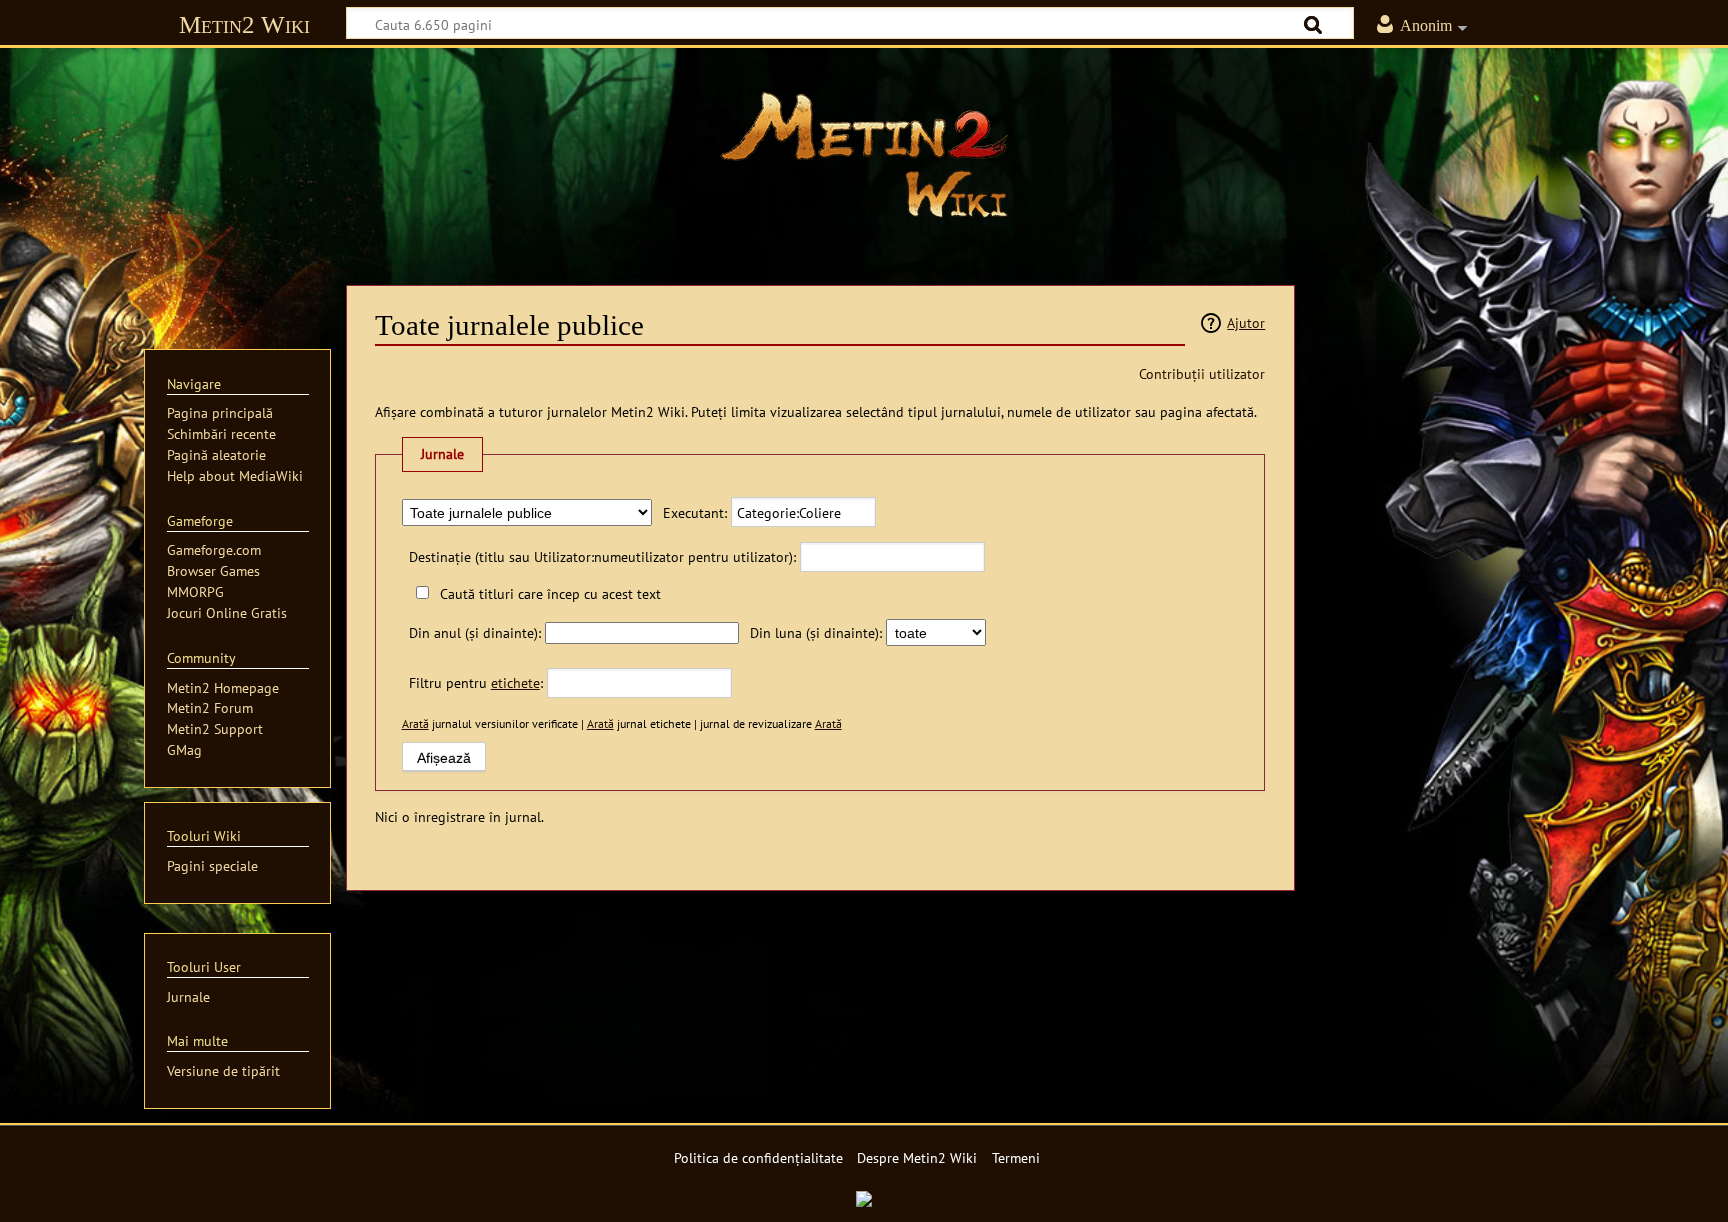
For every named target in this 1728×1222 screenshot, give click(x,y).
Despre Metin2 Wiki (917, 1157)
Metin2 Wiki (244, 24)
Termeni (1016, 1157)
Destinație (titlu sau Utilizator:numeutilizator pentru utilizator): (602, 556)
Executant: (695, 512)
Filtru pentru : (476, 682)
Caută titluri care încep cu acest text (550, 593)
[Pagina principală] (864, 155)
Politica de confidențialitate (758, 1157)
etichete (515, 682)
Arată (415, 723)
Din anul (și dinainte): (475, 632)
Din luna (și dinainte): (816, 632)
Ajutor (1246, 322)
